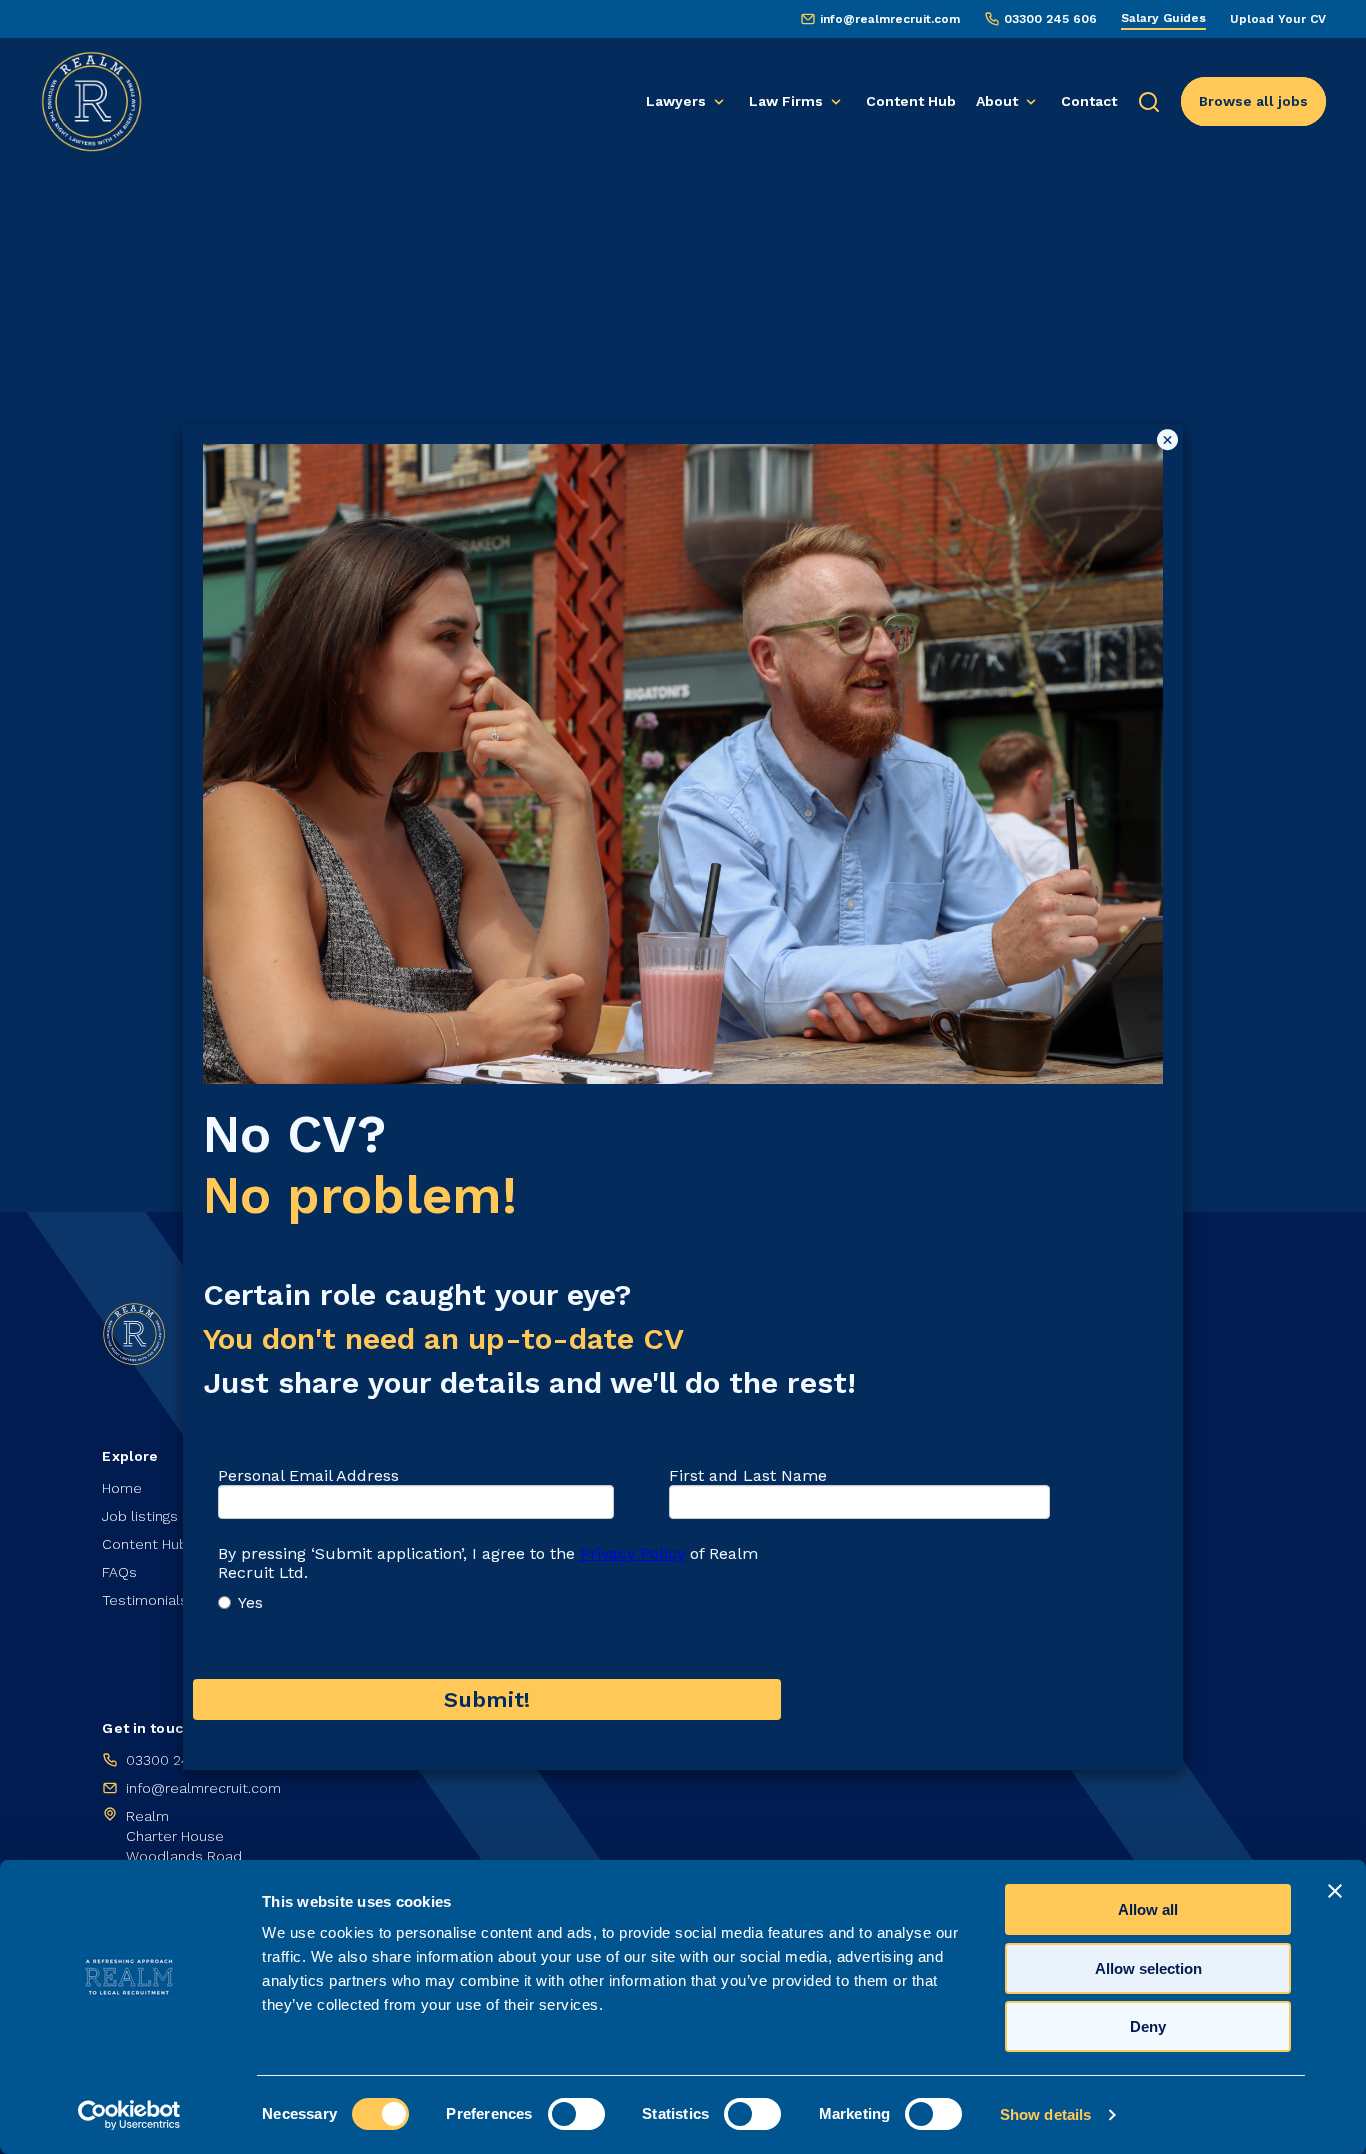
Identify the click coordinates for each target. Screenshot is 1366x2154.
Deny (1148, 2026)
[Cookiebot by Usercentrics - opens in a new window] (129, 2115)
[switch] (576, 2114)
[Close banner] (1335, 1891)
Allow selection (1148, 1968)
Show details (1045, 2114)
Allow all (1148, 1909)
